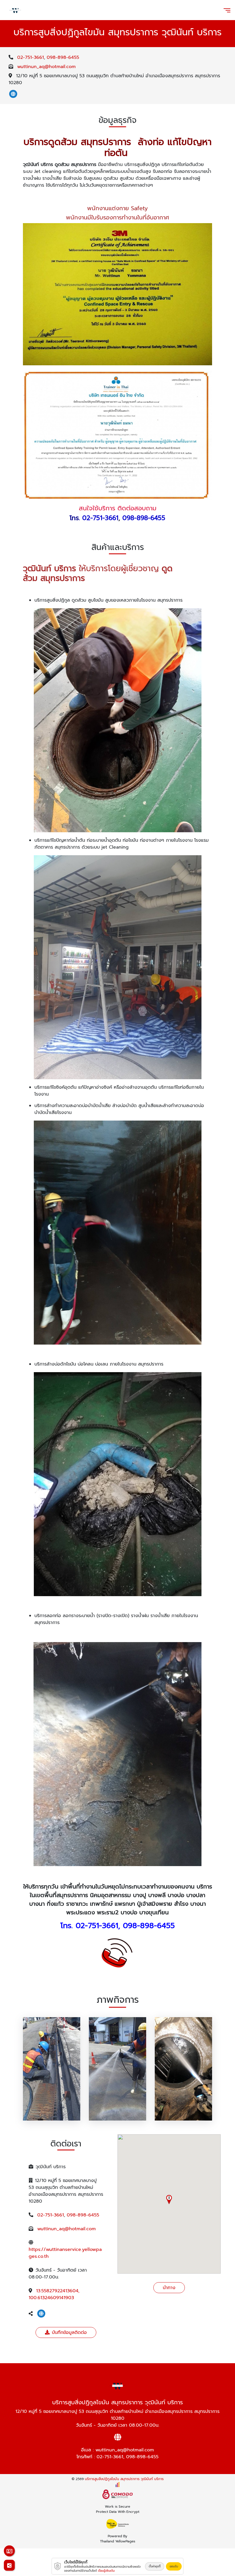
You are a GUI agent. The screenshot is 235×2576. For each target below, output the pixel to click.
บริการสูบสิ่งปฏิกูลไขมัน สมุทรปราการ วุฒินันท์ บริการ (124, 2479)
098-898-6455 (63, 57)
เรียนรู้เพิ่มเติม (106, 2571)
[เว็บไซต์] (13, 94)
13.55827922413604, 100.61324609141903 (54, 2294)
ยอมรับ (174, 2566)
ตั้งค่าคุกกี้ (155, 2566)
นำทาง (169, 2288)
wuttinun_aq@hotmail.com (46, 67)
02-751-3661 (31, 57)
